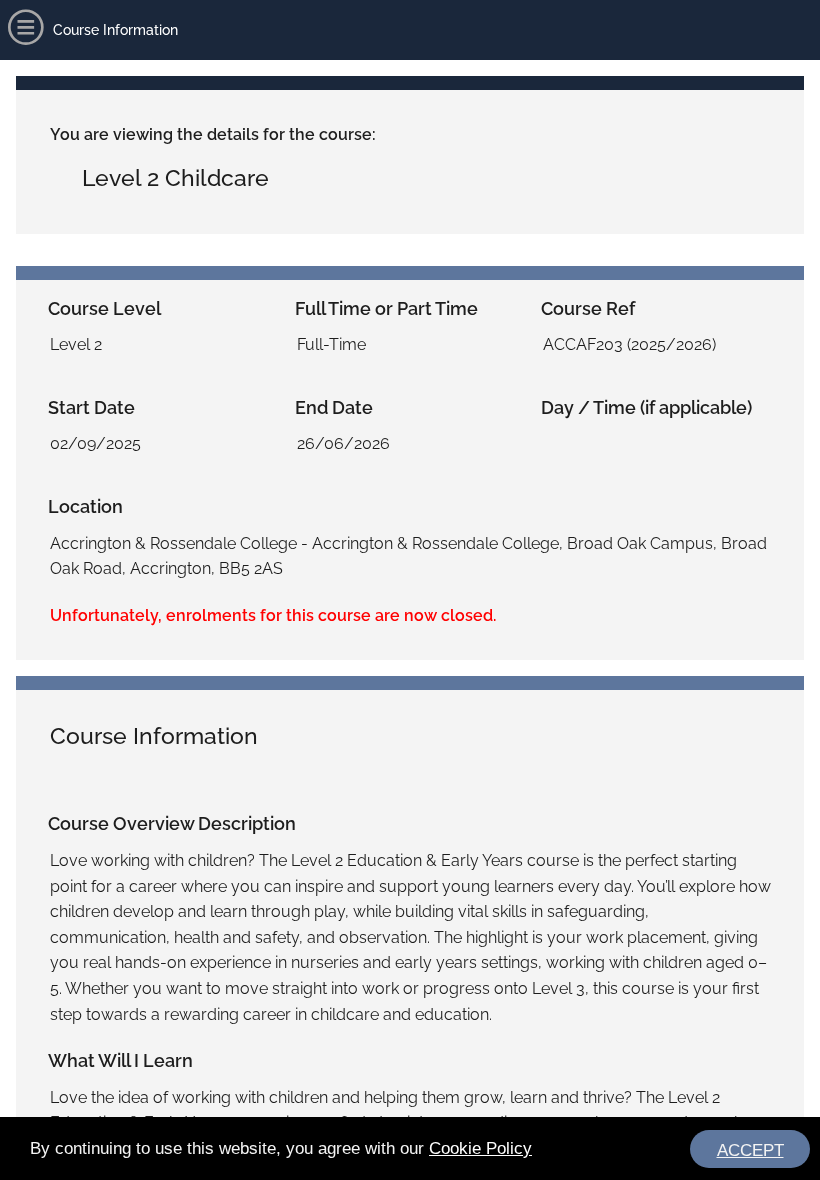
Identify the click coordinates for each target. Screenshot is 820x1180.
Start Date (91, 407)
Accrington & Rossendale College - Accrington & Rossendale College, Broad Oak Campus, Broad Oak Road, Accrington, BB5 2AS (408, 556)
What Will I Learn (120, 1060)
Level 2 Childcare (175, 177)
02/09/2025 (95, 443)
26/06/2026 (343, 443)
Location (85, 506)
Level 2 (76, 344)
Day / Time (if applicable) (646, 407)
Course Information (154, 735)
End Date (334, 407)
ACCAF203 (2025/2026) (629, 344)
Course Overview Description (172, 823)
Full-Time (331, 344)
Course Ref (588, 308)
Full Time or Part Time (386, 308)
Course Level (104, 308)
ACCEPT (750, 1150)
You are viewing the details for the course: (213, 134)
